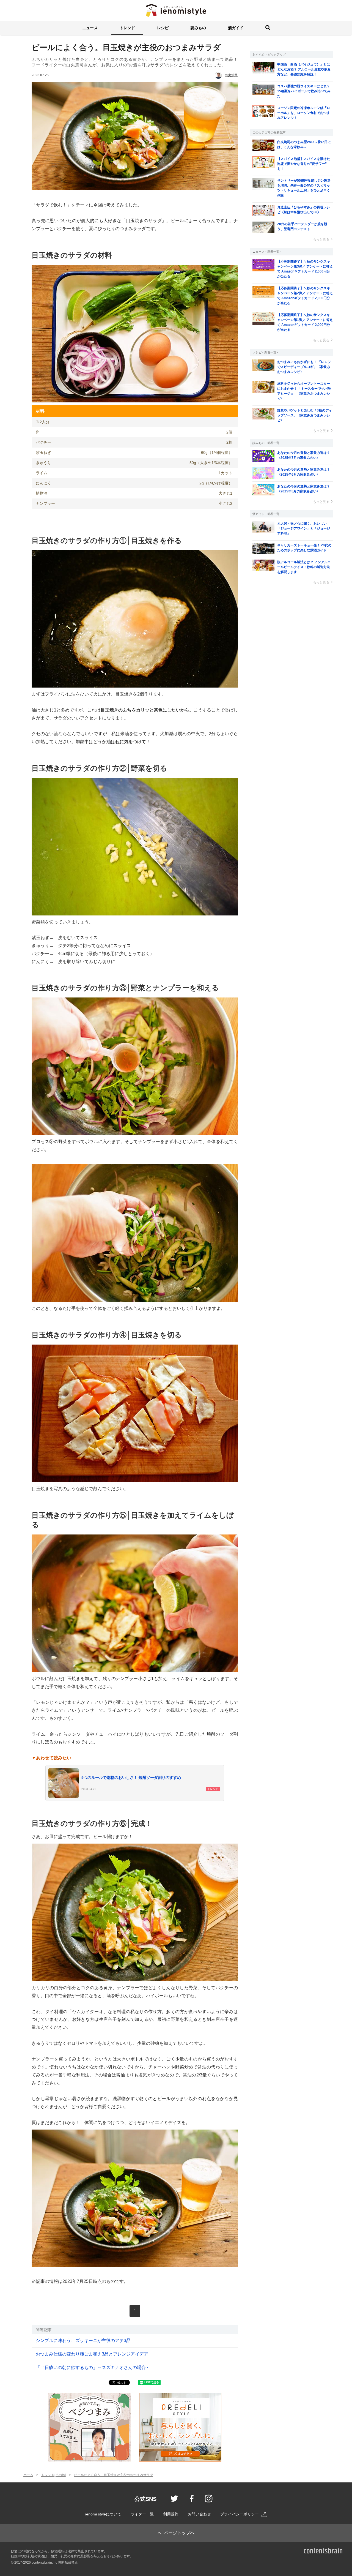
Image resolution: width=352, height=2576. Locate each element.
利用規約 (171, 2514)
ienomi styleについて (103, 2514)
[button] (90, 28)
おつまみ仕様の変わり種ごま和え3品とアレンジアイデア (92, 2354)
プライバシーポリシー (240, 2514)
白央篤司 (231, 75)
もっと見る (321, 239)
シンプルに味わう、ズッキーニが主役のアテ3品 (83, 2341)
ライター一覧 (142, 2514)
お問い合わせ (199, 2514)
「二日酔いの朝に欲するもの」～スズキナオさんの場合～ (93, 2368)
